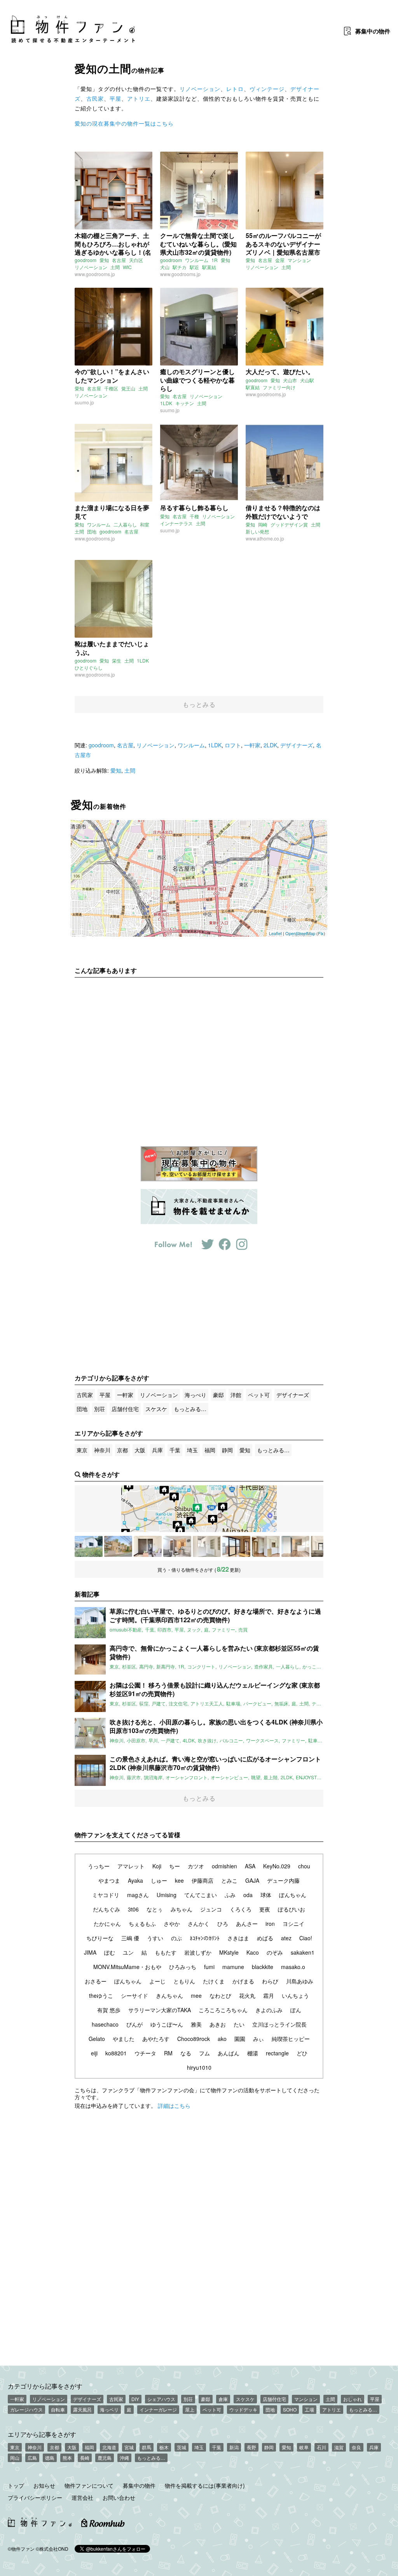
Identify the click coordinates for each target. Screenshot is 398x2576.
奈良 (356, 2447)
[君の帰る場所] (266, 1546)
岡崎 (263, 524)
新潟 (234, 2447)
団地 (92, 531)
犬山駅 (307, 380)
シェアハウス (161, 2399)
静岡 (227, 1450)
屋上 (190, 2409)
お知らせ (44, 2485)
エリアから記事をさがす (42, 2434)
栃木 (164, 2447)
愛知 (104, 260)
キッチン (185, 403)
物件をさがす (101, 1474)
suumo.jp (84, 402)
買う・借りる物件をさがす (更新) (199, 1569)
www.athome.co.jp (265, 538)
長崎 (85, 2458)
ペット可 (259, 1395)
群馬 (147, 2447)
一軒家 (252, 745)
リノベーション (200, 89)
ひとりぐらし (89, 667)
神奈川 (102, 1450)
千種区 (111, 388)
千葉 (175, 1450)
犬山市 (290, 380)
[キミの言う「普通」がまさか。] (236, 1546)
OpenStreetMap (300, 933)
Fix (321, 933)
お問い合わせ (119, 2497)
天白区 (136, 260)
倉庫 (223, 2399)
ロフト (233, 745)
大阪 (140, 1450)
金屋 (280, 260)
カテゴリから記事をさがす (45, 2386)
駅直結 (209, 267)
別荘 (99, 1409)
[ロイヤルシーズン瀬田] (118, 1546)
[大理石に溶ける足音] (177, 1546)
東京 (82, 1450)
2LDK (270, 745)
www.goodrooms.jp (95, 274)
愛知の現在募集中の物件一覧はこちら (124, 123)
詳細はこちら (174, 2106)
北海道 (109, 2447)
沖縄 (124, 2458)
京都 (122, 1450)
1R (215, 260)
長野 (251, 2447)
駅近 (194, 267)
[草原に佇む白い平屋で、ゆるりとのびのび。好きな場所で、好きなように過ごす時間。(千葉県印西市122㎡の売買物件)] (89, 1546)
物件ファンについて (89, 2485)
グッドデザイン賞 (289, 524)
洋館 (236, 1395)
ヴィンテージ (267, 89)
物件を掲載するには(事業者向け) (205, 2485)
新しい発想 (257, 531)
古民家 (95, 98)
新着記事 (87, 1594)
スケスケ (156, 1409)
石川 (321, 2447)
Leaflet (275, 933)
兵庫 (157, 1450)
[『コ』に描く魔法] (207, 1546)
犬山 (165, 267)
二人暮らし (125, 524)
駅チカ (180, 267)
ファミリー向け (279, 387)
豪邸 (218, 1395)
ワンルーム (197, 260)
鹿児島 (105, 2458)
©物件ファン (21, 2549)
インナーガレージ (158, 2409)
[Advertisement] (199, 1056)
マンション (299, 260)
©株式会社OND (52, 2549)
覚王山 (128, 388)
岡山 (15, 2458)
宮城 (129, 2447)
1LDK (166, 403)
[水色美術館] (295, 1546)
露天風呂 (82, 2409)
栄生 (117, 660)
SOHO (290, 2409)
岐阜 (304, 2447)
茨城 (182, 2447)
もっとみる (199, 704)
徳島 (50, 2458)
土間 (115, 267)
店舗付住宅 (125, 1409)
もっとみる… (190, 1409)
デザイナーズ (297, 745)
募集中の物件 (139, 2485)
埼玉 (192, 1450)
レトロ (235, 89)
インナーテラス (176, 523)
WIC (127, 267)
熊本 (67, 2458)
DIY (135, 2399)
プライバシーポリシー (35, 2497)
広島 (32, 2458)
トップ (16, 2485)
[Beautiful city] (148, 1546)
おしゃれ (353, 2399)
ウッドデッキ (243, 2409)
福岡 (210, 1450)
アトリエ (139, 98)
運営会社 (82, 2497)
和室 (145, 524)
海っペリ (109, 2409)
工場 (309, 2409)
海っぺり (196, 1395)
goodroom (86, 260)
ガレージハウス (26, 2409)
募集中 (373, 31)
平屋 (115, 98)
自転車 (58, 2409)
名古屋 (119, 260)
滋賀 (339, 2447)
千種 (194, 516)
